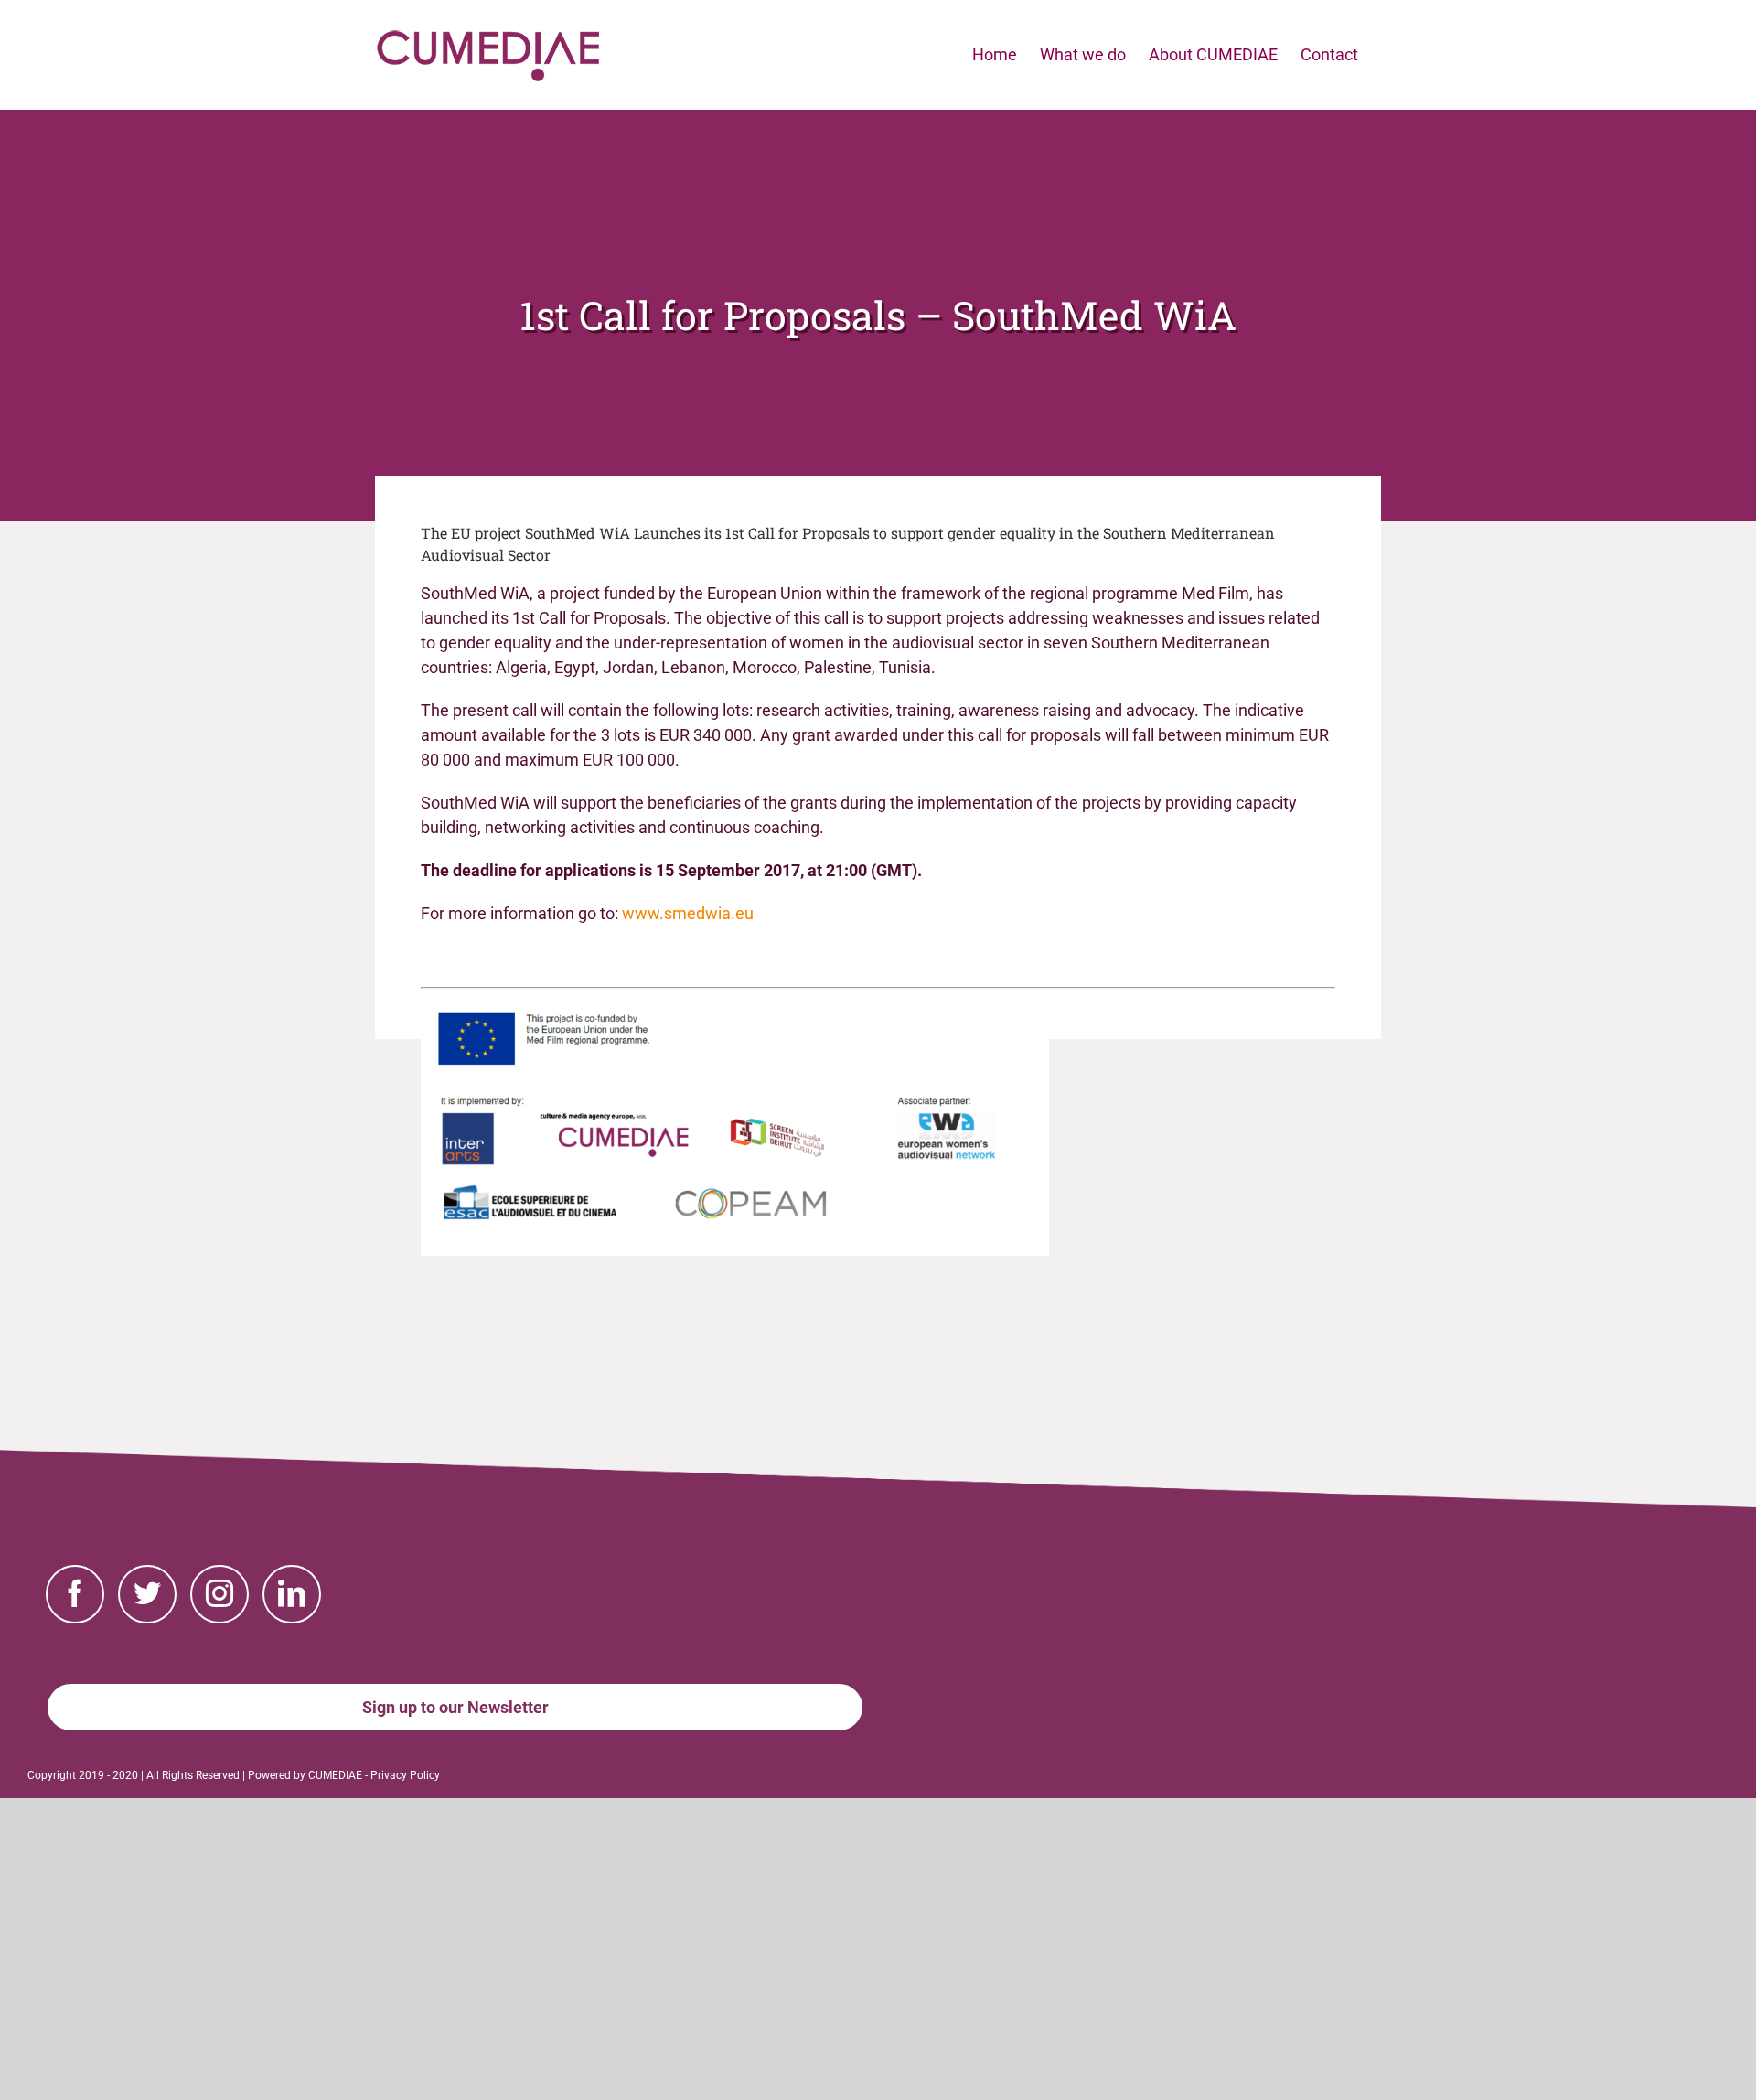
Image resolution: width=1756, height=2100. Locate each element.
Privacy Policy (405, 1775)
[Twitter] (147, 1594)
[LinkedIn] (292, 1594)
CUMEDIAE (335, 1775)
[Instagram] (219, 1594)
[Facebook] (75, 1594)
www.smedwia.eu (688, 913)
